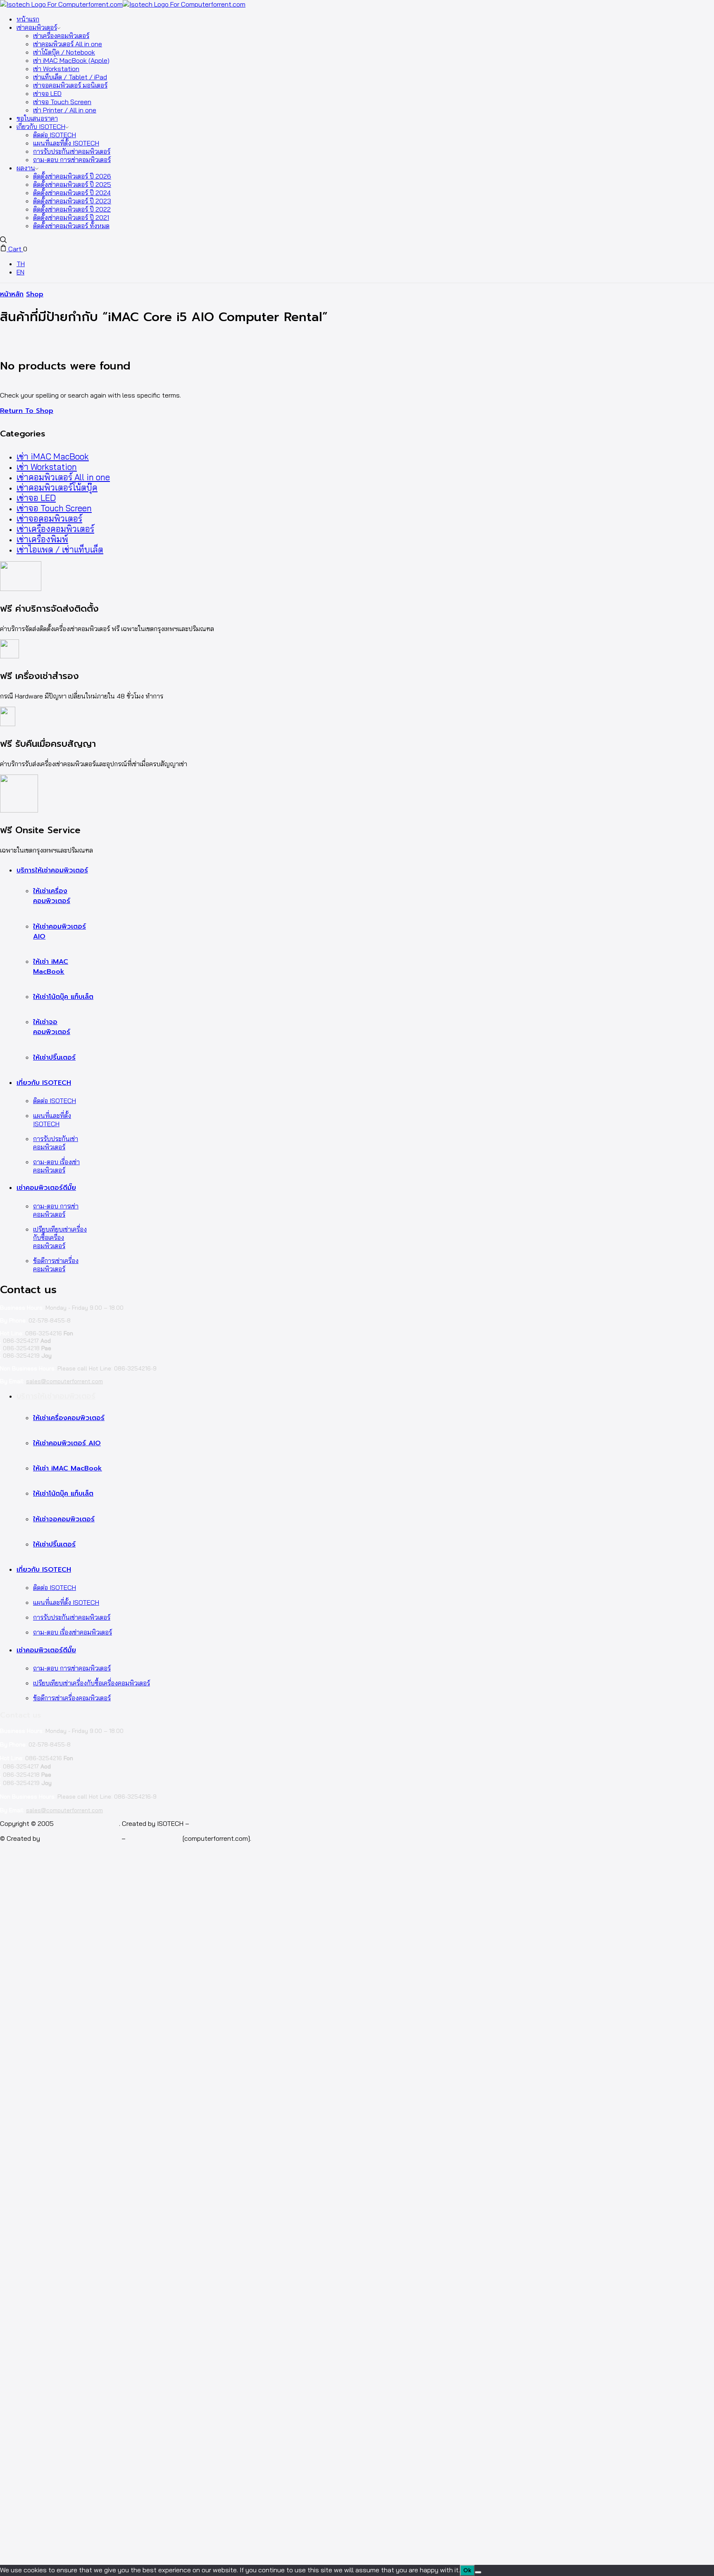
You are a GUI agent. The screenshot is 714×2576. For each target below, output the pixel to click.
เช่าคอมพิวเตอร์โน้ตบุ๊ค (57, 487)
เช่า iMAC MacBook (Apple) (71, 60)
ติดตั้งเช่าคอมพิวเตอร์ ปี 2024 (72, 193)
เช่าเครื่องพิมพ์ (42, 539)
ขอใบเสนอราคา (37, 118)
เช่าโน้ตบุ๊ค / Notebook (64, 52)
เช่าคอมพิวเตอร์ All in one (68, 44)
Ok (467, 2570)
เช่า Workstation (56, 69)
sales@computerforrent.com (64, 1381)
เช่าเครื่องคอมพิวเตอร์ (61, 36)
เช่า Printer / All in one (65, 110)
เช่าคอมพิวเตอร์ (37, 27)
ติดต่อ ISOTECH (55, 135)
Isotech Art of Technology (81, 1838)
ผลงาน (26, 168)
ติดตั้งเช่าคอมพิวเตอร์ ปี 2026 (72, 176)
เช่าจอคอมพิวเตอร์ (49, 518)
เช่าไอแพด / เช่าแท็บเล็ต (60, 549)
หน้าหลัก (12, 294)
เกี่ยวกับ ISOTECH (41, 126)
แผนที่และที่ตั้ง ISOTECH (66, 143)
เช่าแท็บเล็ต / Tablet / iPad (70, 77)
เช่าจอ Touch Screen (62, 102)
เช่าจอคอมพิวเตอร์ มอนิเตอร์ (70, 85)
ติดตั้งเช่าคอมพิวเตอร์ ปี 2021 (71, 217)
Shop (35, 294)
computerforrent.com (87, 1823)
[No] (478, 2572)
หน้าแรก (28, 19)
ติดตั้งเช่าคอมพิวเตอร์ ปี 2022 (72, 209)
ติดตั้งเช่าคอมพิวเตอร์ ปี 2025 (72, 184)
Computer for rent (154, 1838)
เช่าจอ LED (47, 93)
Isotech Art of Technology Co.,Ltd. (243, 1823)
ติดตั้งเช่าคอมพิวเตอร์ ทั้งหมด (71, 226)
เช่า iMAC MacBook (53, 456)
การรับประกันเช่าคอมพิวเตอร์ (72, 151)
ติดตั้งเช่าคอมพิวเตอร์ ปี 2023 (72, 201)
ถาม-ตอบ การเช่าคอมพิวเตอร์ (72, 160)
